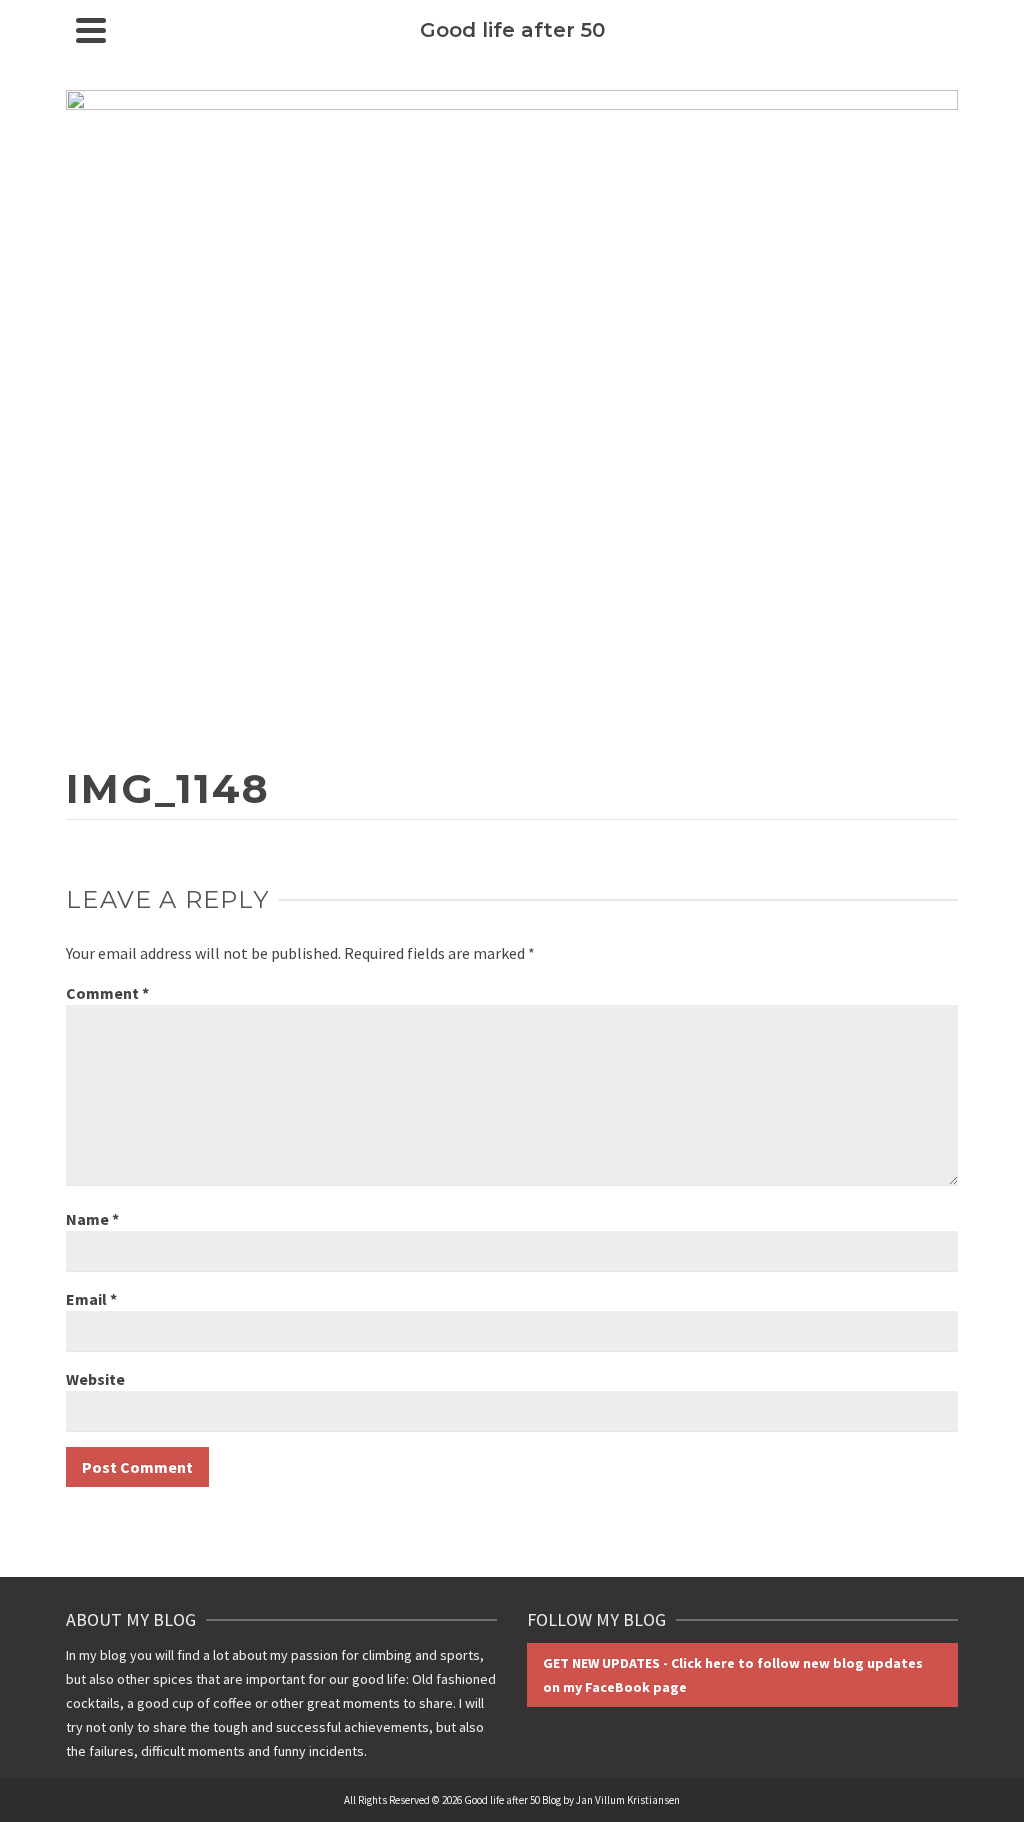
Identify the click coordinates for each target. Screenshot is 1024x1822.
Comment (107, 993)
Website (95, 1379)
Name (92, 1219)
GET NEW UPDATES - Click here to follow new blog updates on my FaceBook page (733, 1675)
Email (91, 1299)
